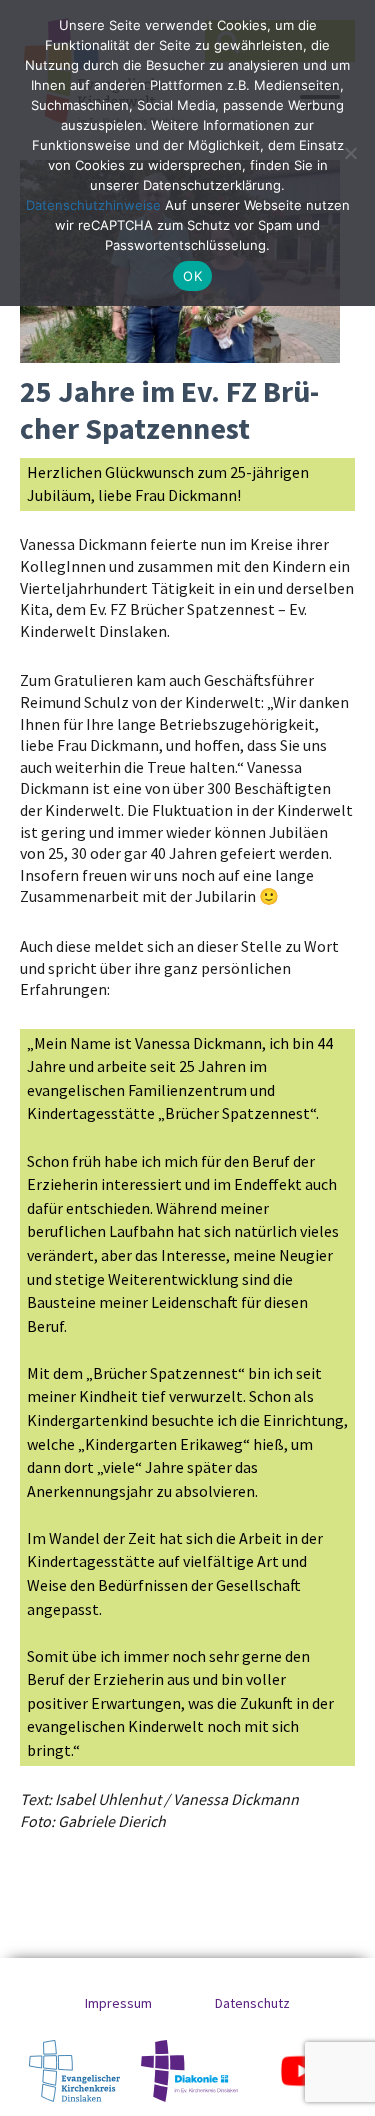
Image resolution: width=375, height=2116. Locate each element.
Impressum (118, 2003)
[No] (350, 153)
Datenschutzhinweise (93, 205)
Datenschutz (252, 2003)
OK (192, 276)
